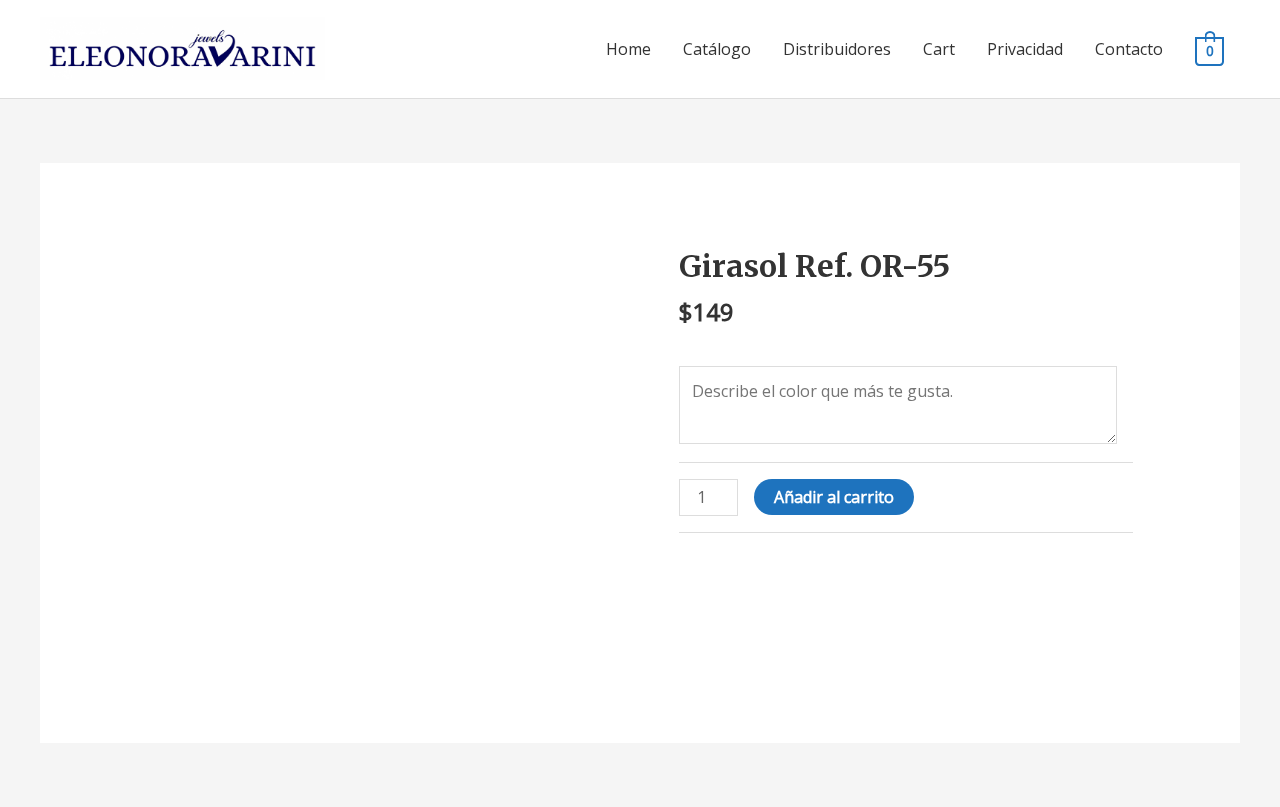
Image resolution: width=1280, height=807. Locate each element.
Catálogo (717, 49)
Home (628, 49)
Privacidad (1025, 49)
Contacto (1129, 49)
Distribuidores (837, 49)
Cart (939, 49)
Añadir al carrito (834, 497)
